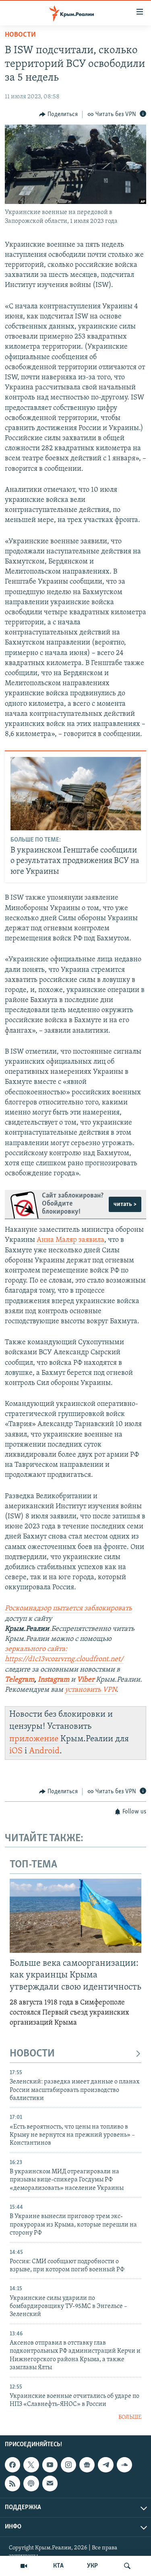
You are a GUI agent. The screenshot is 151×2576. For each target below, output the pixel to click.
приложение (34, 1739)
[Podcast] (31, 2483)
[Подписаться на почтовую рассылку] (50, 2483)
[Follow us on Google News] (87, 2465)
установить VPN (91, 1690)
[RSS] (12, 2483)
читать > (125, 1204)
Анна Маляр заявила (70, 1240)
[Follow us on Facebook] (12, 2465)
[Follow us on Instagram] (68, 2465)
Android (44, 1751)
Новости (20, 35)
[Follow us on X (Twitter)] (31, 2465)
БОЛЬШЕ (130, 2417)
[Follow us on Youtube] (50, 2465)
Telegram (20, 1680)
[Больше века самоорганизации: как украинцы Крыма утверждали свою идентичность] (75, 1916)
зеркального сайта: (36, 1649)
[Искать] (127, 2566)
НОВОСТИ (32, 2054)
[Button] (58, 114)
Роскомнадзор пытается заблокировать (68, 1609)
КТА (58, 2566)
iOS (16, 1751)
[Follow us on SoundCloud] (124, 2465)
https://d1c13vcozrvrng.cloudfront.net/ (64, 1659)
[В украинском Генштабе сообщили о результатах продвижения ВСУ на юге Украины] (76, 794)
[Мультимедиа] (24, 2566)
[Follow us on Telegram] (105, 2465)
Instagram (54, 1680)
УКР (92, 2566)
